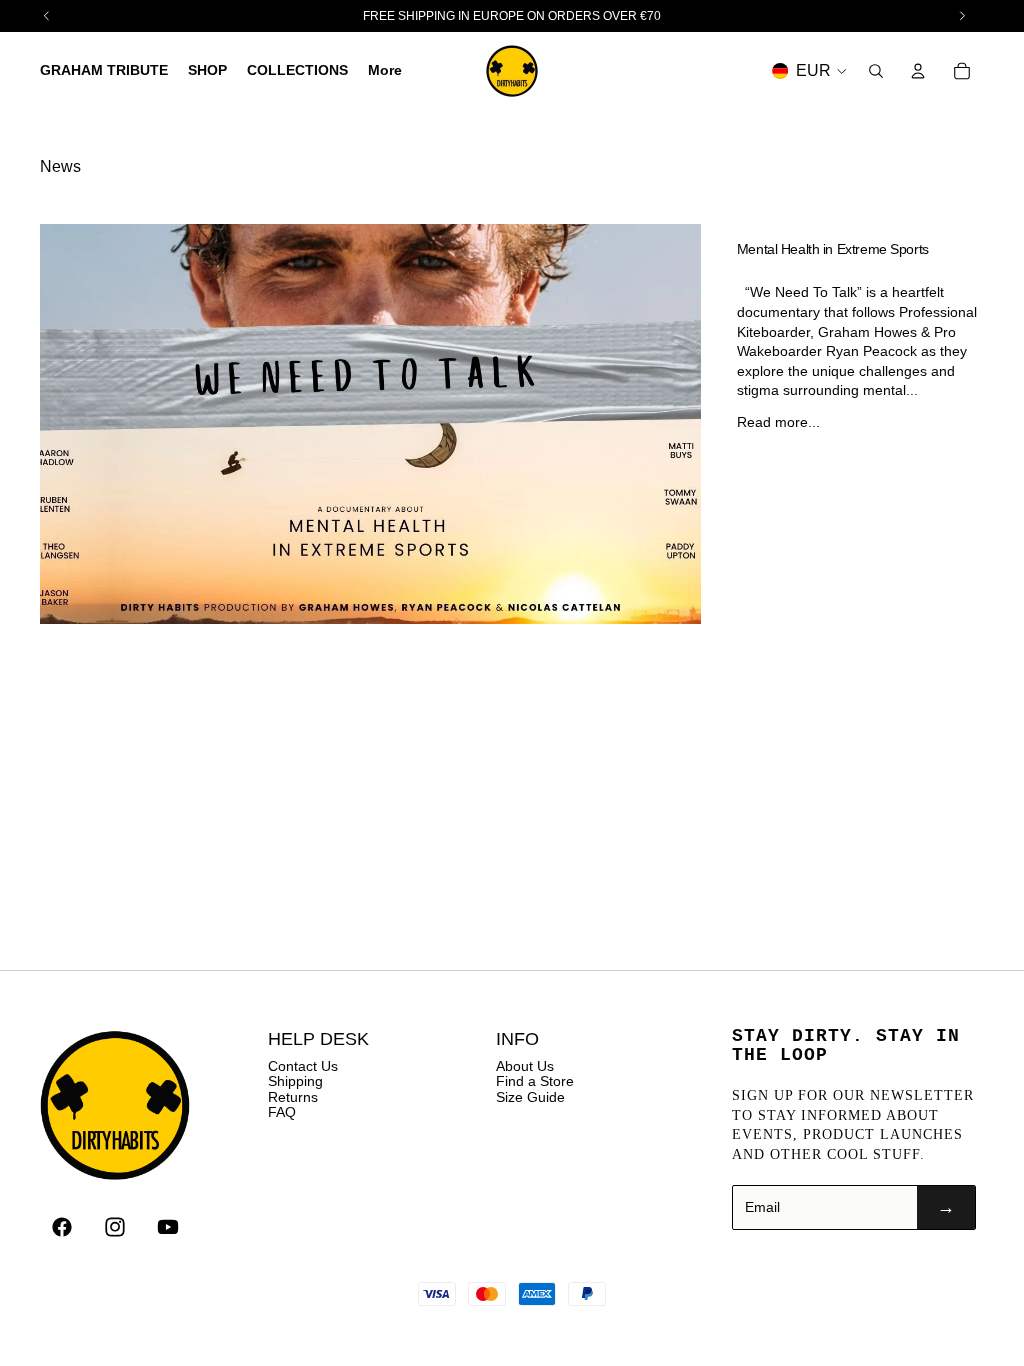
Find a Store (535, 1081)
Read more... (778, 422)
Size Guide (530, 1097)
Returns (293, 1097)
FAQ (282, 1112)
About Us (525, 1066)
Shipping (295, 1081)
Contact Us (303, 1066)
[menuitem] (385, 71)
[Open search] (876, 71)
